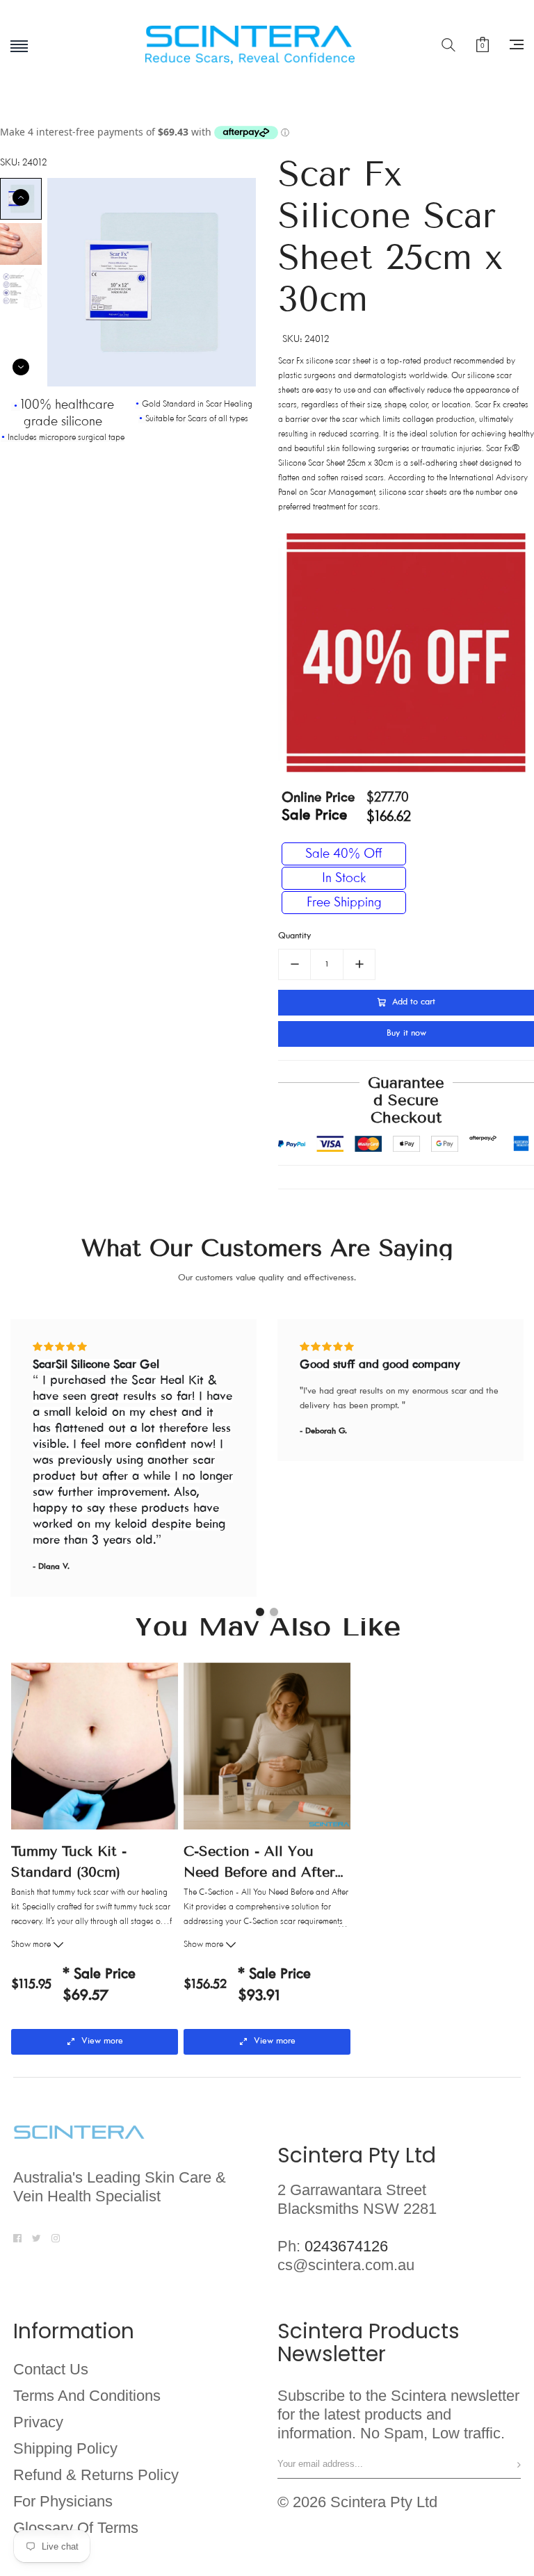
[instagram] (56, 2237)
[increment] (359, 964)
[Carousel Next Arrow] (21, 367)
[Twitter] (37, 2237)
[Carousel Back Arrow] (21, 197)
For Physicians (63, 2502)
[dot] (260, 1612)
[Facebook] (17, 2237)
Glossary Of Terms (76, 2528)
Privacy (38, 2422)
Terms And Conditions (87, 2396)
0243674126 (346, 2246)
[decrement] (294, 964)
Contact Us (51, 2370)
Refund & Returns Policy (96, 2475)
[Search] (448, 44)
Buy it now (406, 1034)
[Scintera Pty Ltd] (267, 45)
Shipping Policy (65, 2449)
